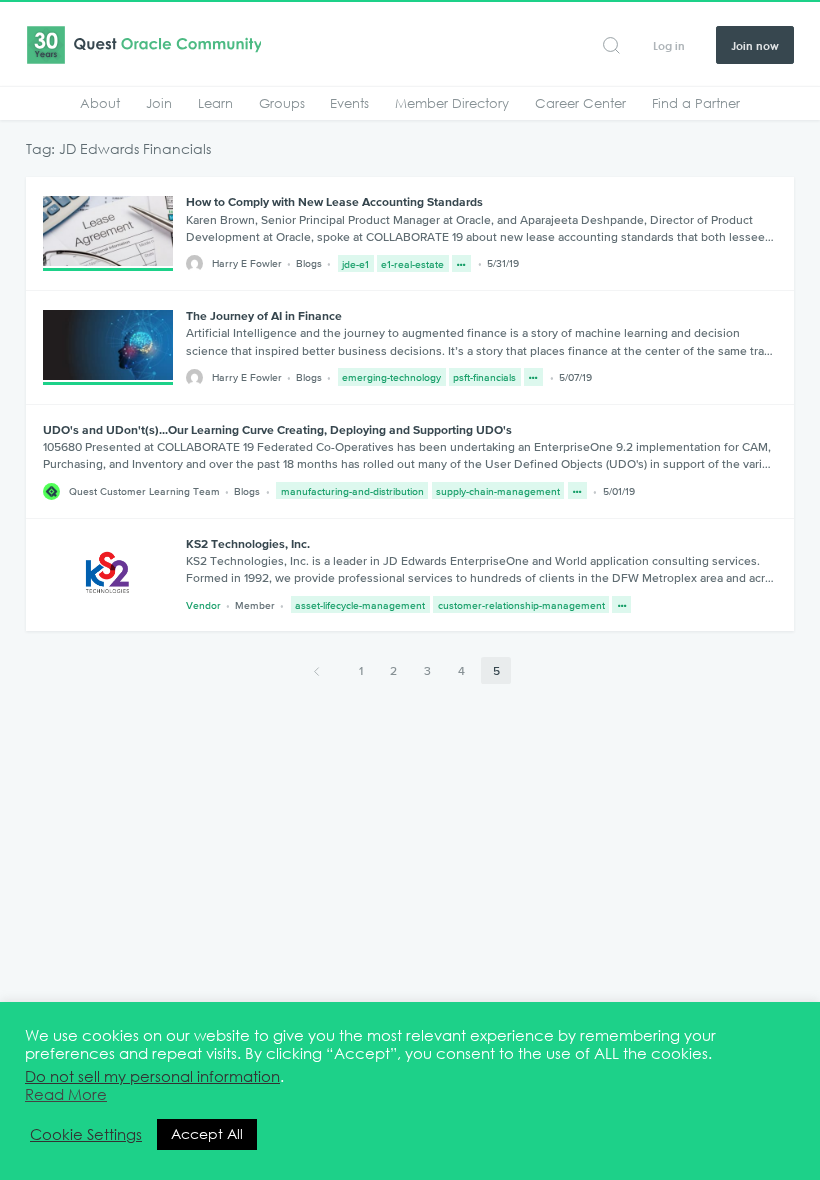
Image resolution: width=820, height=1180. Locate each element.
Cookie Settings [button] (86, 1135)
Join (159, 103)
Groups (282, 103)
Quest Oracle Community (143, 45)
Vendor (203, 605)
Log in (669, 45)
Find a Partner (696, 103)
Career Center (580, 103)
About (100, 103)
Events (349, 103)
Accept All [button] (207, 1134)
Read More (66, 1095)
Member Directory (452, 103)
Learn (215, 103)
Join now (755, 45)
